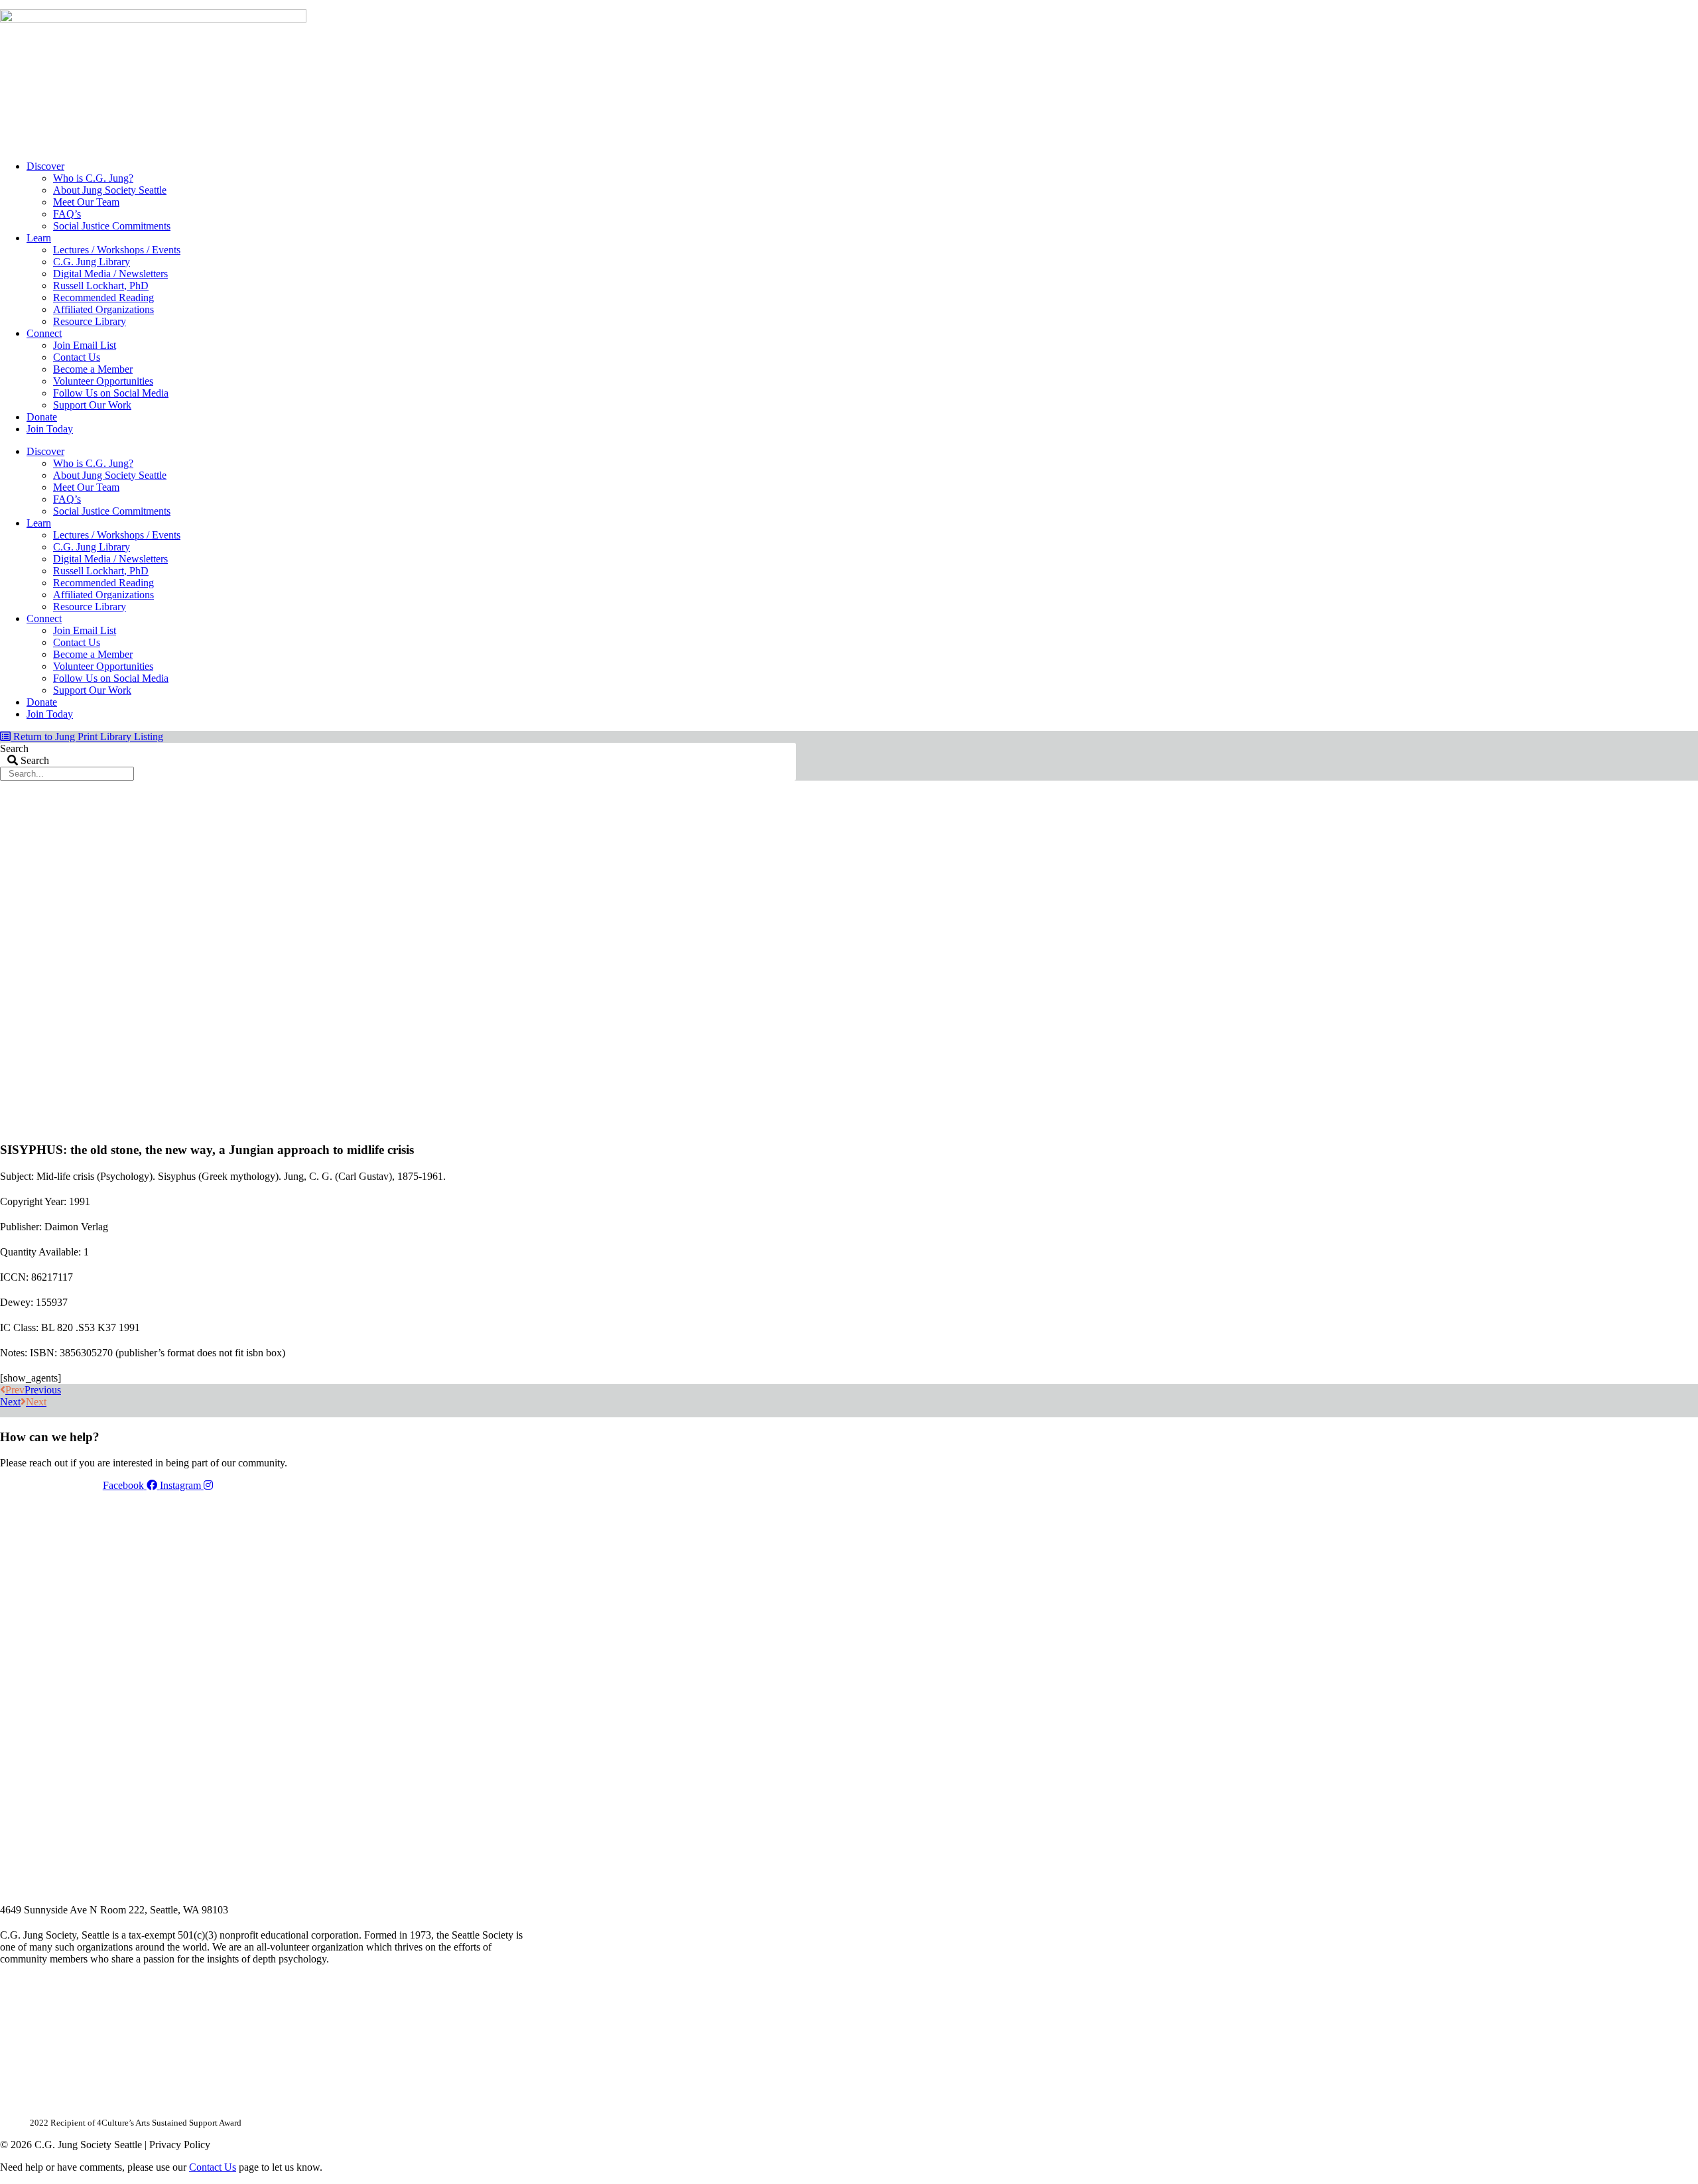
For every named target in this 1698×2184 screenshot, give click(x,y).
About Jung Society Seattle (110, 190)
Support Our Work (92, 405)
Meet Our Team (86, 202)
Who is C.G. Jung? (93, 178)
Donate (42, 417)
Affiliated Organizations (103, 309)
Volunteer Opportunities (103, 381)
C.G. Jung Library (92, 262)
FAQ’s (67, 214)
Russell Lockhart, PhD (101, 286)
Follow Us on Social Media (111, 393)
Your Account (619, 5)
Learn (39, 238)
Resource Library (90, 321)
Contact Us (77, 357)
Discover (45, 166)
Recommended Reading (103, 297)
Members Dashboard (709, 5)
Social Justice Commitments (112, 226)
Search (14, 748)
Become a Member (93, 369)
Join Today (50, 429)
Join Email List (85, 345)
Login (785, 5)
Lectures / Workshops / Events (117, 250)
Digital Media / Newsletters (110, 274)
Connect (44, 333)
